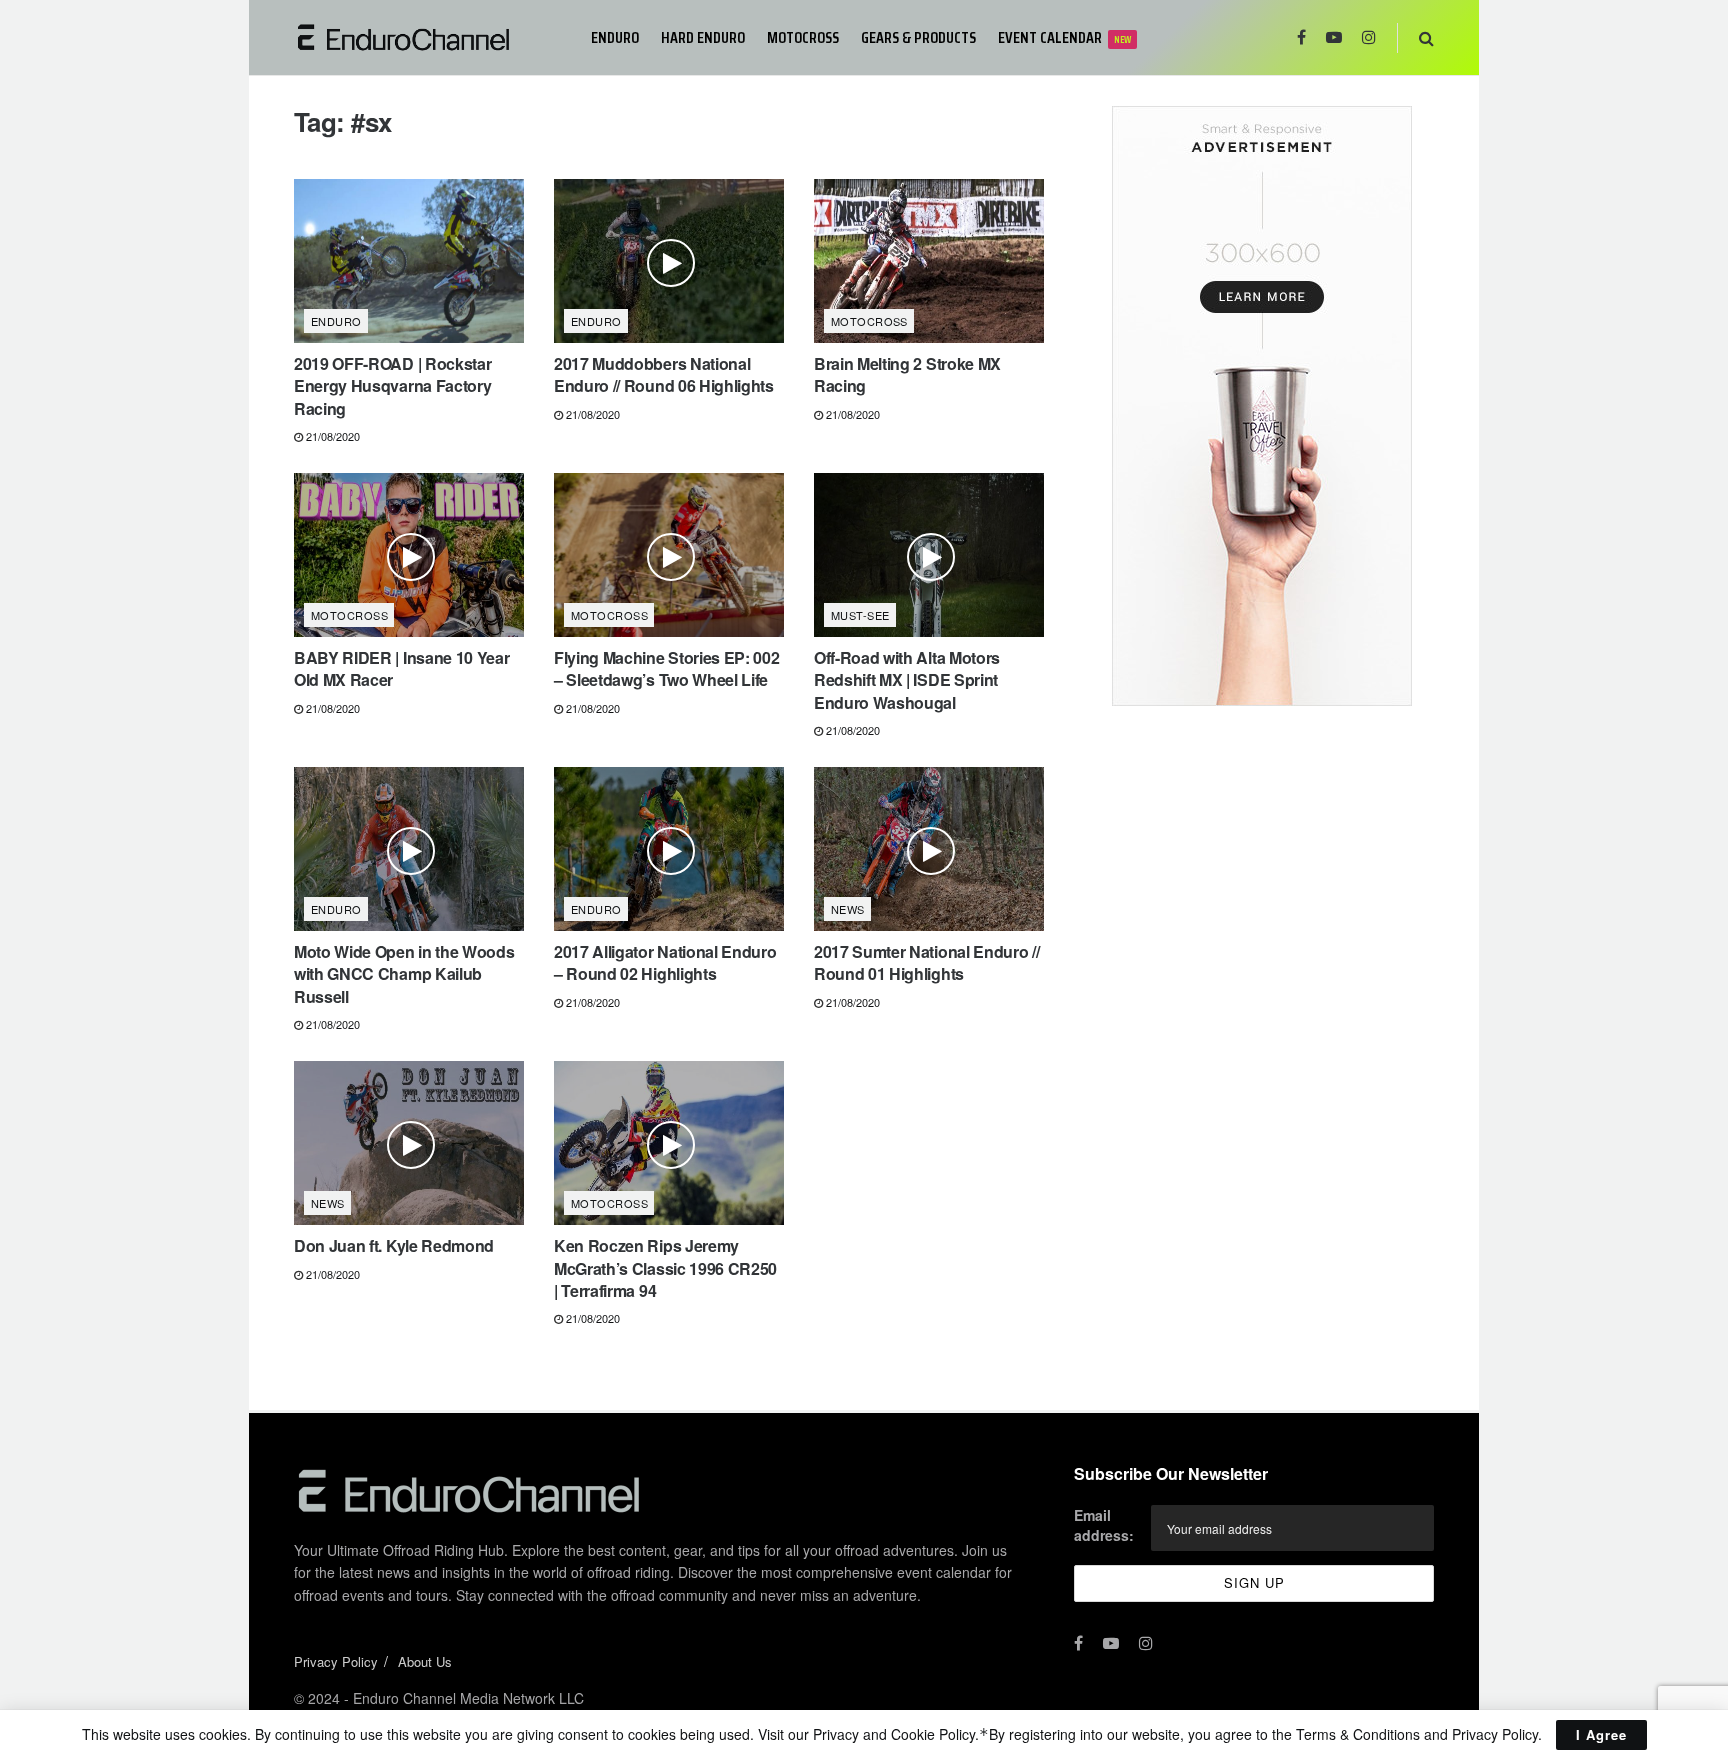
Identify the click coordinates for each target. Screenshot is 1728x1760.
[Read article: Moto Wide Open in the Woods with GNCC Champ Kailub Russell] (409, 849)
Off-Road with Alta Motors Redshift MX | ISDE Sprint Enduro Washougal (907, 680)
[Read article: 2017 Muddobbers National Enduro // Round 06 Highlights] (669, 261)
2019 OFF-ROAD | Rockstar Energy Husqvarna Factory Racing (392, 386)
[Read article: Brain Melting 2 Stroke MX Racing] (929, 261)
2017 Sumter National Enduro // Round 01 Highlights (926, 962)
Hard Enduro (703, 37)
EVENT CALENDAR (1064, 37)
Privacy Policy (336, 1661)
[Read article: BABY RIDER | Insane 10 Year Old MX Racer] (409, 555)
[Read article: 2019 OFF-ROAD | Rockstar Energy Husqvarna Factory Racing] (409, 261)
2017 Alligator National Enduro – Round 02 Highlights (665, 962)
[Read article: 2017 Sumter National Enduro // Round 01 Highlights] (929, 849)
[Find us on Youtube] (1334, 37)
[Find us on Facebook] (1301, 37)
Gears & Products (918, 37)
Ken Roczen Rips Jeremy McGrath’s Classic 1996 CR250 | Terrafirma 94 (665, 1268)
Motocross (803, 37)
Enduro (615, 37)
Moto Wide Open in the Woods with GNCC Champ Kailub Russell (404, 974)
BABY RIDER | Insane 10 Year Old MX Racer (401, 668)
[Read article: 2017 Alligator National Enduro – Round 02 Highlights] (669, 849)
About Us (425, 1661)
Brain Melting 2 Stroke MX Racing (907, 374)
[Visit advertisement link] (1261, 406)
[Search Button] (1426, 37)
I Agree (1601, 1734)
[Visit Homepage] (428, 37)
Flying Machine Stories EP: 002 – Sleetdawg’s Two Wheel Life (666, 668)
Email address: (1104, 1525)
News (848, 909)
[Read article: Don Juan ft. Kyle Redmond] (409, 1143)
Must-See (860, 615)
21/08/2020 (331, 436)
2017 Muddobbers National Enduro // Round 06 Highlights (664, 374)
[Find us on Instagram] (1369, 37)
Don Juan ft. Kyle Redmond (394, 1245)
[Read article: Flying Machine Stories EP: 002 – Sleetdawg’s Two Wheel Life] (669, 555)
